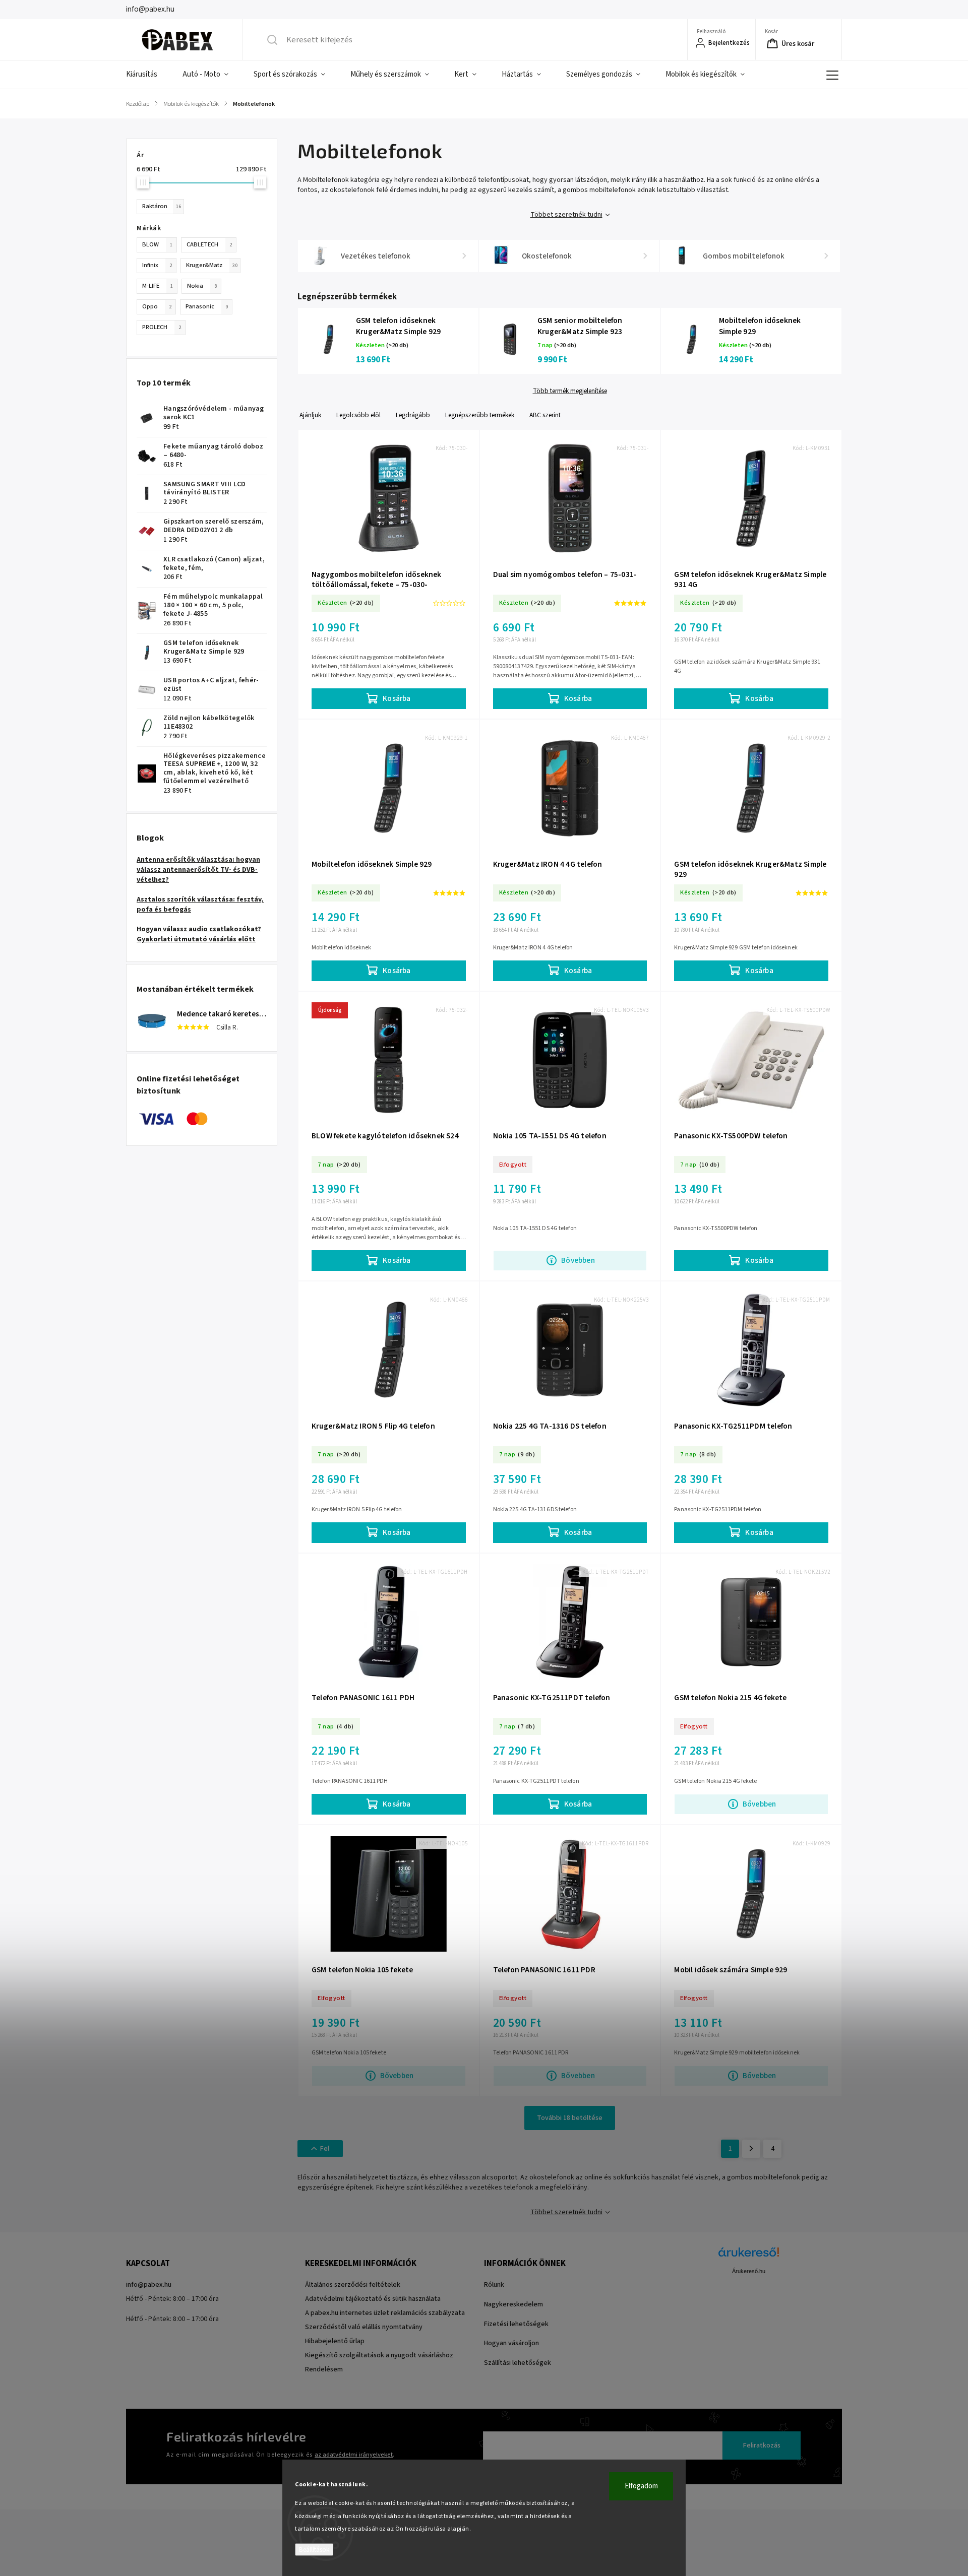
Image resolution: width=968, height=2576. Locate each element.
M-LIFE (158, 286)
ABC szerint (545, 415)
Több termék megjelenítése (570, 391)
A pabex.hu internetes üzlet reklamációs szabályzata (385, 2313)
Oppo (157, 306)
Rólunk (494, 2285)
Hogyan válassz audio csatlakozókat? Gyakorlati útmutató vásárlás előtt (199, 934)
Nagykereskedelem (513, 2304)
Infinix (157, 265)
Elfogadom (641, 2486)
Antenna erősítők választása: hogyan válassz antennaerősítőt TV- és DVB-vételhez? (198, 870)
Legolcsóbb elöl (358, 415)
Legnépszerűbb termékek (480, 415)
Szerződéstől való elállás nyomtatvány (364, 2327)
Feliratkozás (762, 2445)
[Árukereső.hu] (749, 2257)
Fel (325, 2149)
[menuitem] (148, 75)
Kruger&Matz (212, 265)
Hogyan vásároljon (511, 2343)
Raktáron (162, 206)
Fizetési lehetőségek (516, 2324)
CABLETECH (209, 244)
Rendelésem (324, 2369)
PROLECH (162, 327)
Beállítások (314, 2550)
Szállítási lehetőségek (518, 2363)
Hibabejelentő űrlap (335, 2341)
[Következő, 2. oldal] (751, 2149)
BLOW (157, 244)
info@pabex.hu (149, 2285)
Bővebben (578, 1260)
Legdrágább (413, 415)
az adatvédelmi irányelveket (354, 2455)
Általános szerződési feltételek (353, 2285)
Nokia (202, 286)
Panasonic (207, 306)
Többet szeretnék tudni (566, 215)
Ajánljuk (310, 415)
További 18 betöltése (570, 2118)
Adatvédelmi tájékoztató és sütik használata (373, 2299)
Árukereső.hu (749, 2271)
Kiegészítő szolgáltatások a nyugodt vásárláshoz (379, 2355)
